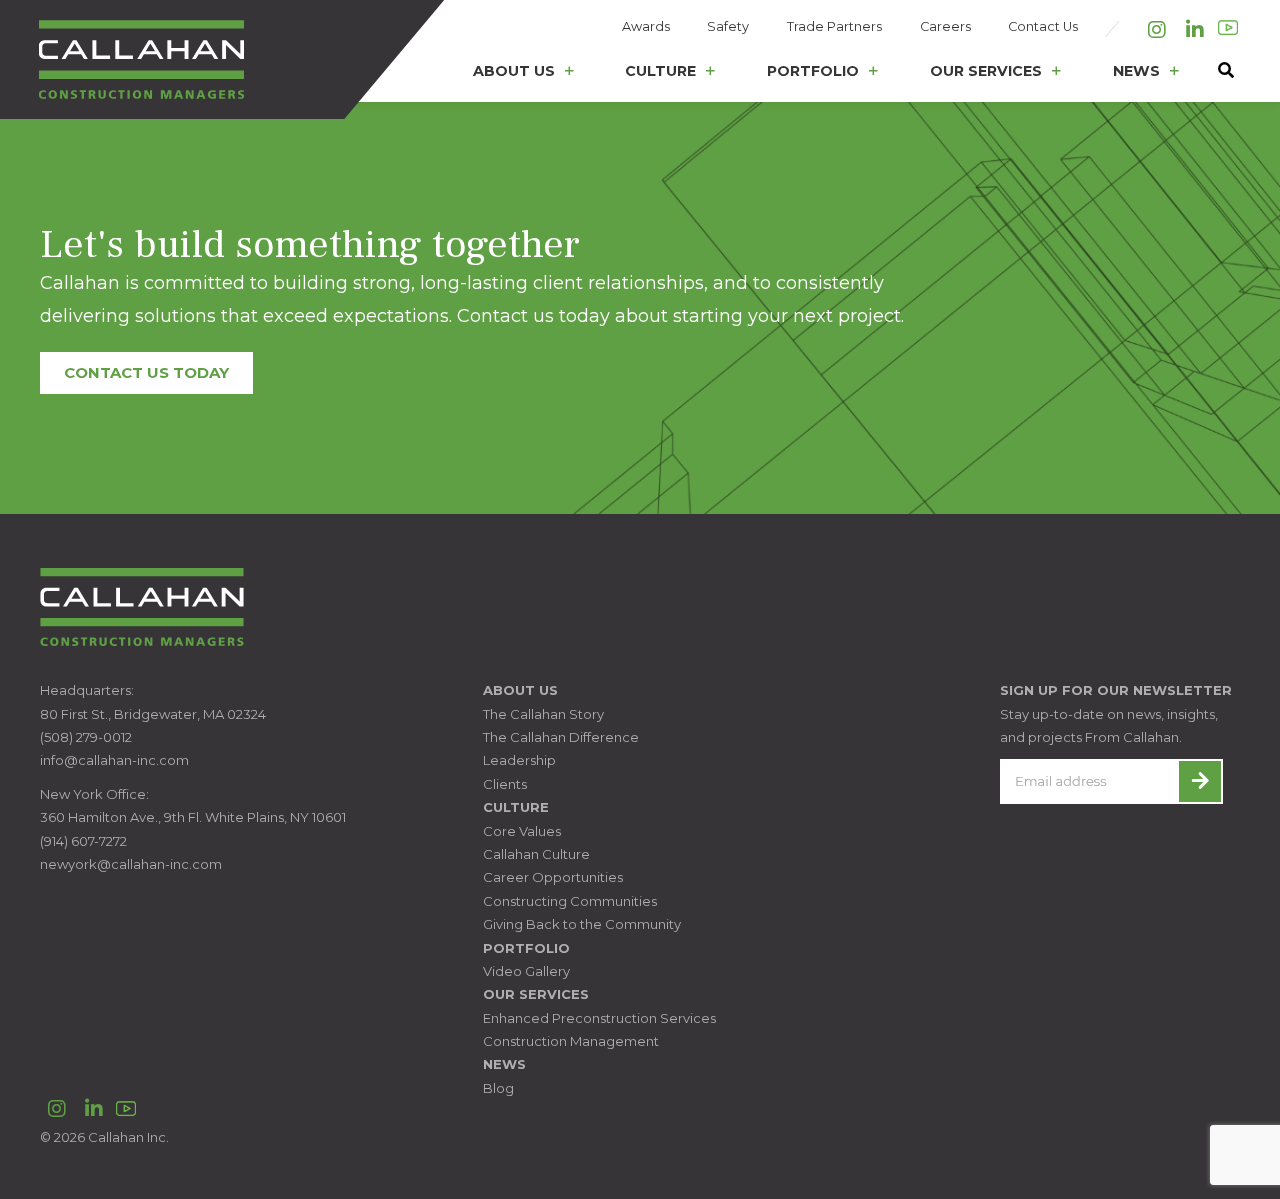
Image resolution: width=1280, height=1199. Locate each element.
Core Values (522, 831)
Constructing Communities (570, 901)
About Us (514, 71)
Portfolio (813, 71)
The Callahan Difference (561, 737)
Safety (728, 26)
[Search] (1216, 75)
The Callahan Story (543, 714)
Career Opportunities (553, 877)
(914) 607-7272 (83, 841)
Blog (498, 1088)
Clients (505, 784)
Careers (945, 26)
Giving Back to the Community (582, 924)
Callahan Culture (536, 854)
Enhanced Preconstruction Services (599, 1018)
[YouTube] (1228, 28)
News (1136, 71)
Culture (660, 71)
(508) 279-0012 (86, 737)
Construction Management (571, 1041)
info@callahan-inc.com (114, 760)
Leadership (519, 760)
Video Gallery (526, 971)
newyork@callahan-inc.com (131, 864)
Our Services (986, 71)
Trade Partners (834, 26)
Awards (646, 26)
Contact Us (1043, 26)
